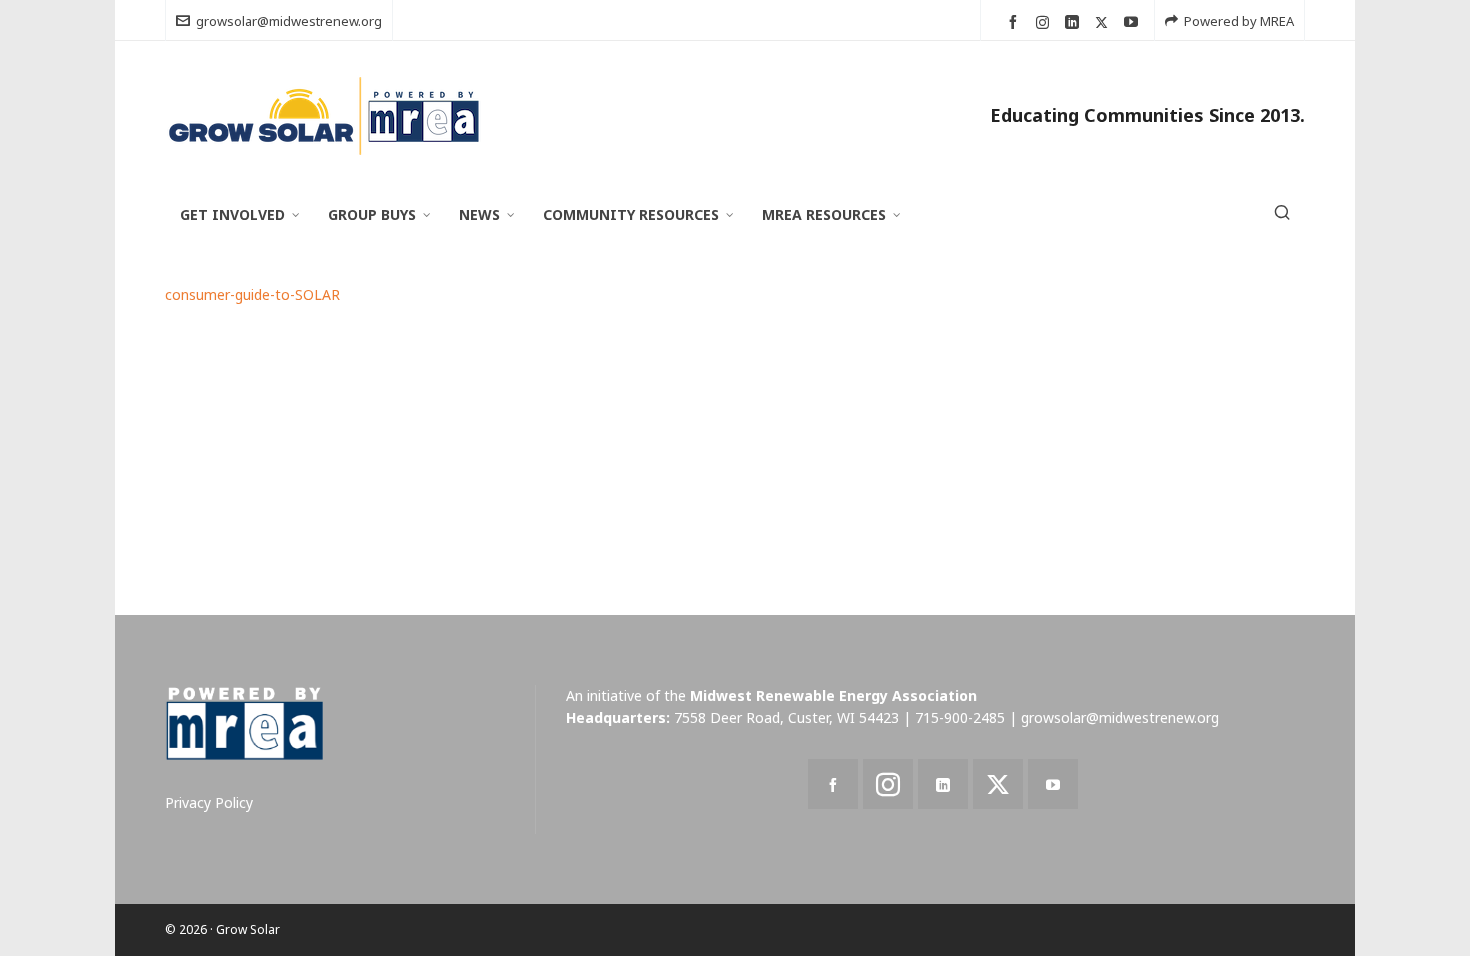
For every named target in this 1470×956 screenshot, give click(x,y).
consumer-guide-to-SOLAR (252, 294)
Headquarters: (618, 717)
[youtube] (1134, 22)
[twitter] (1104, 22)
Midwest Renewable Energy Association (833, 695)
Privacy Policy (209, 802)
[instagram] (1045, 22)
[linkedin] (1075, 22)
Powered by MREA (1239, 21)
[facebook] (1016, 22)
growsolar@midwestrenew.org (289, 21)
